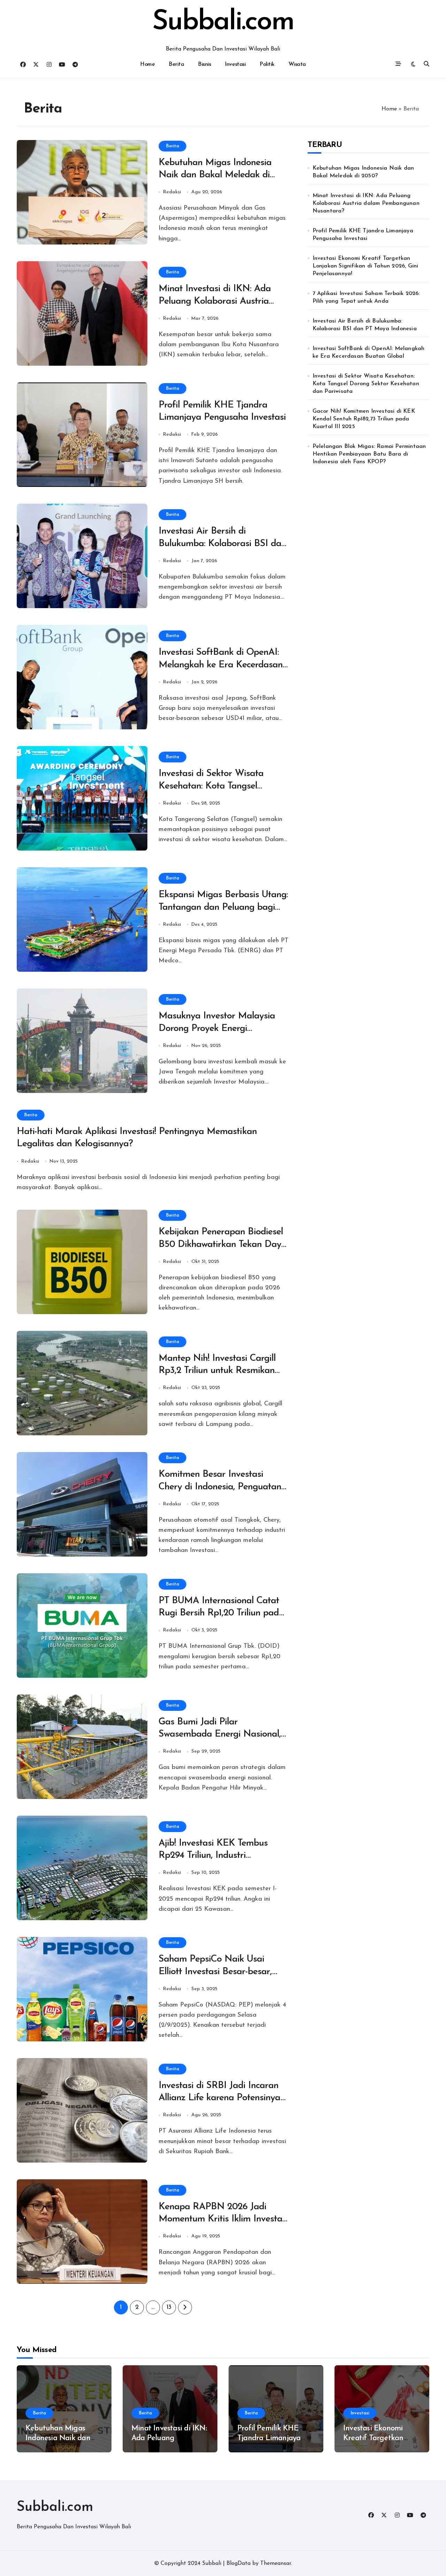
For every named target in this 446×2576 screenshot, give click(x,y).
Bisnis (204, 64)
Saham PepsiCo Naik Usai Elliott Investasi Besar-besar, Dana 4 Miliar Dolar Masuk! (218, 1972)
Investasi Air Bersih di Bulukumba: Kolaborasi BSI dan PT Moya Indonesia (222, 544)
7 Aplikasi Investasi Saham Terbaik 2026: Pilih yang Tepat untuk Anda (366, 297)
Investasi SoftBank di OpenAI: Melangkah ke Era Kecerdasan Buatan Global (221, 665)
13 (169, 2307)
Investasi (235, 64)
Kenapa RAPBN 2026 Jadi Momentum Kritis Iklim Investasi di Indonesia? (224, 2219)
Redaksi (172, 192)
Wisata (297, 64)
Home (147, 64)
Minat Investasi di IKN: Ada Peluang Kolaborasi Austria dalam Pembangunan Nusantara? (366, 203)
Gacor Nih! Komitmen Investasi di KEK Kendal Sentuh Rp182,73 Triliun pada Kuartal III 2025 (364, 419)
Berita (176, 64)
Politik (267, 64)
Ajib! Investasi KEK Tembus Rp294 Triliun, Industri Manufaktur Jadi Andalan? (213, 1856)
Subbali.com (223, 22)
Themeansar (276, 2563)
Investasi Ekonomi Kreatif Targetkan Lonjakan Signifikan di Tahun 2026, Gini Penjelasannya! (366, 266)
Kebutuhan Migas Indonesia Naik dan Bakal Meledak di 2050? (215, 175)
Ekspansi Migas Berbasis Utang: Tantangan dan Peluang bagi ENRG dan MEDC (223, 907)
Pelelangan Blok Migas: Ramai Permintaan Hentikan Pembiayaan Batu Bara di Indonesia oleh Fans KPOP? (369, 454)
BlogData (239, 2563)
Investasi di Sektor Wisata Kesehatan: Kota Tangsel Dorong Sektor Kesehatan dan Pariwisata (366, 384)
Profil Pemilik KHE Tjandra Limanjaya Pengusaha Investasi (363, 235)
